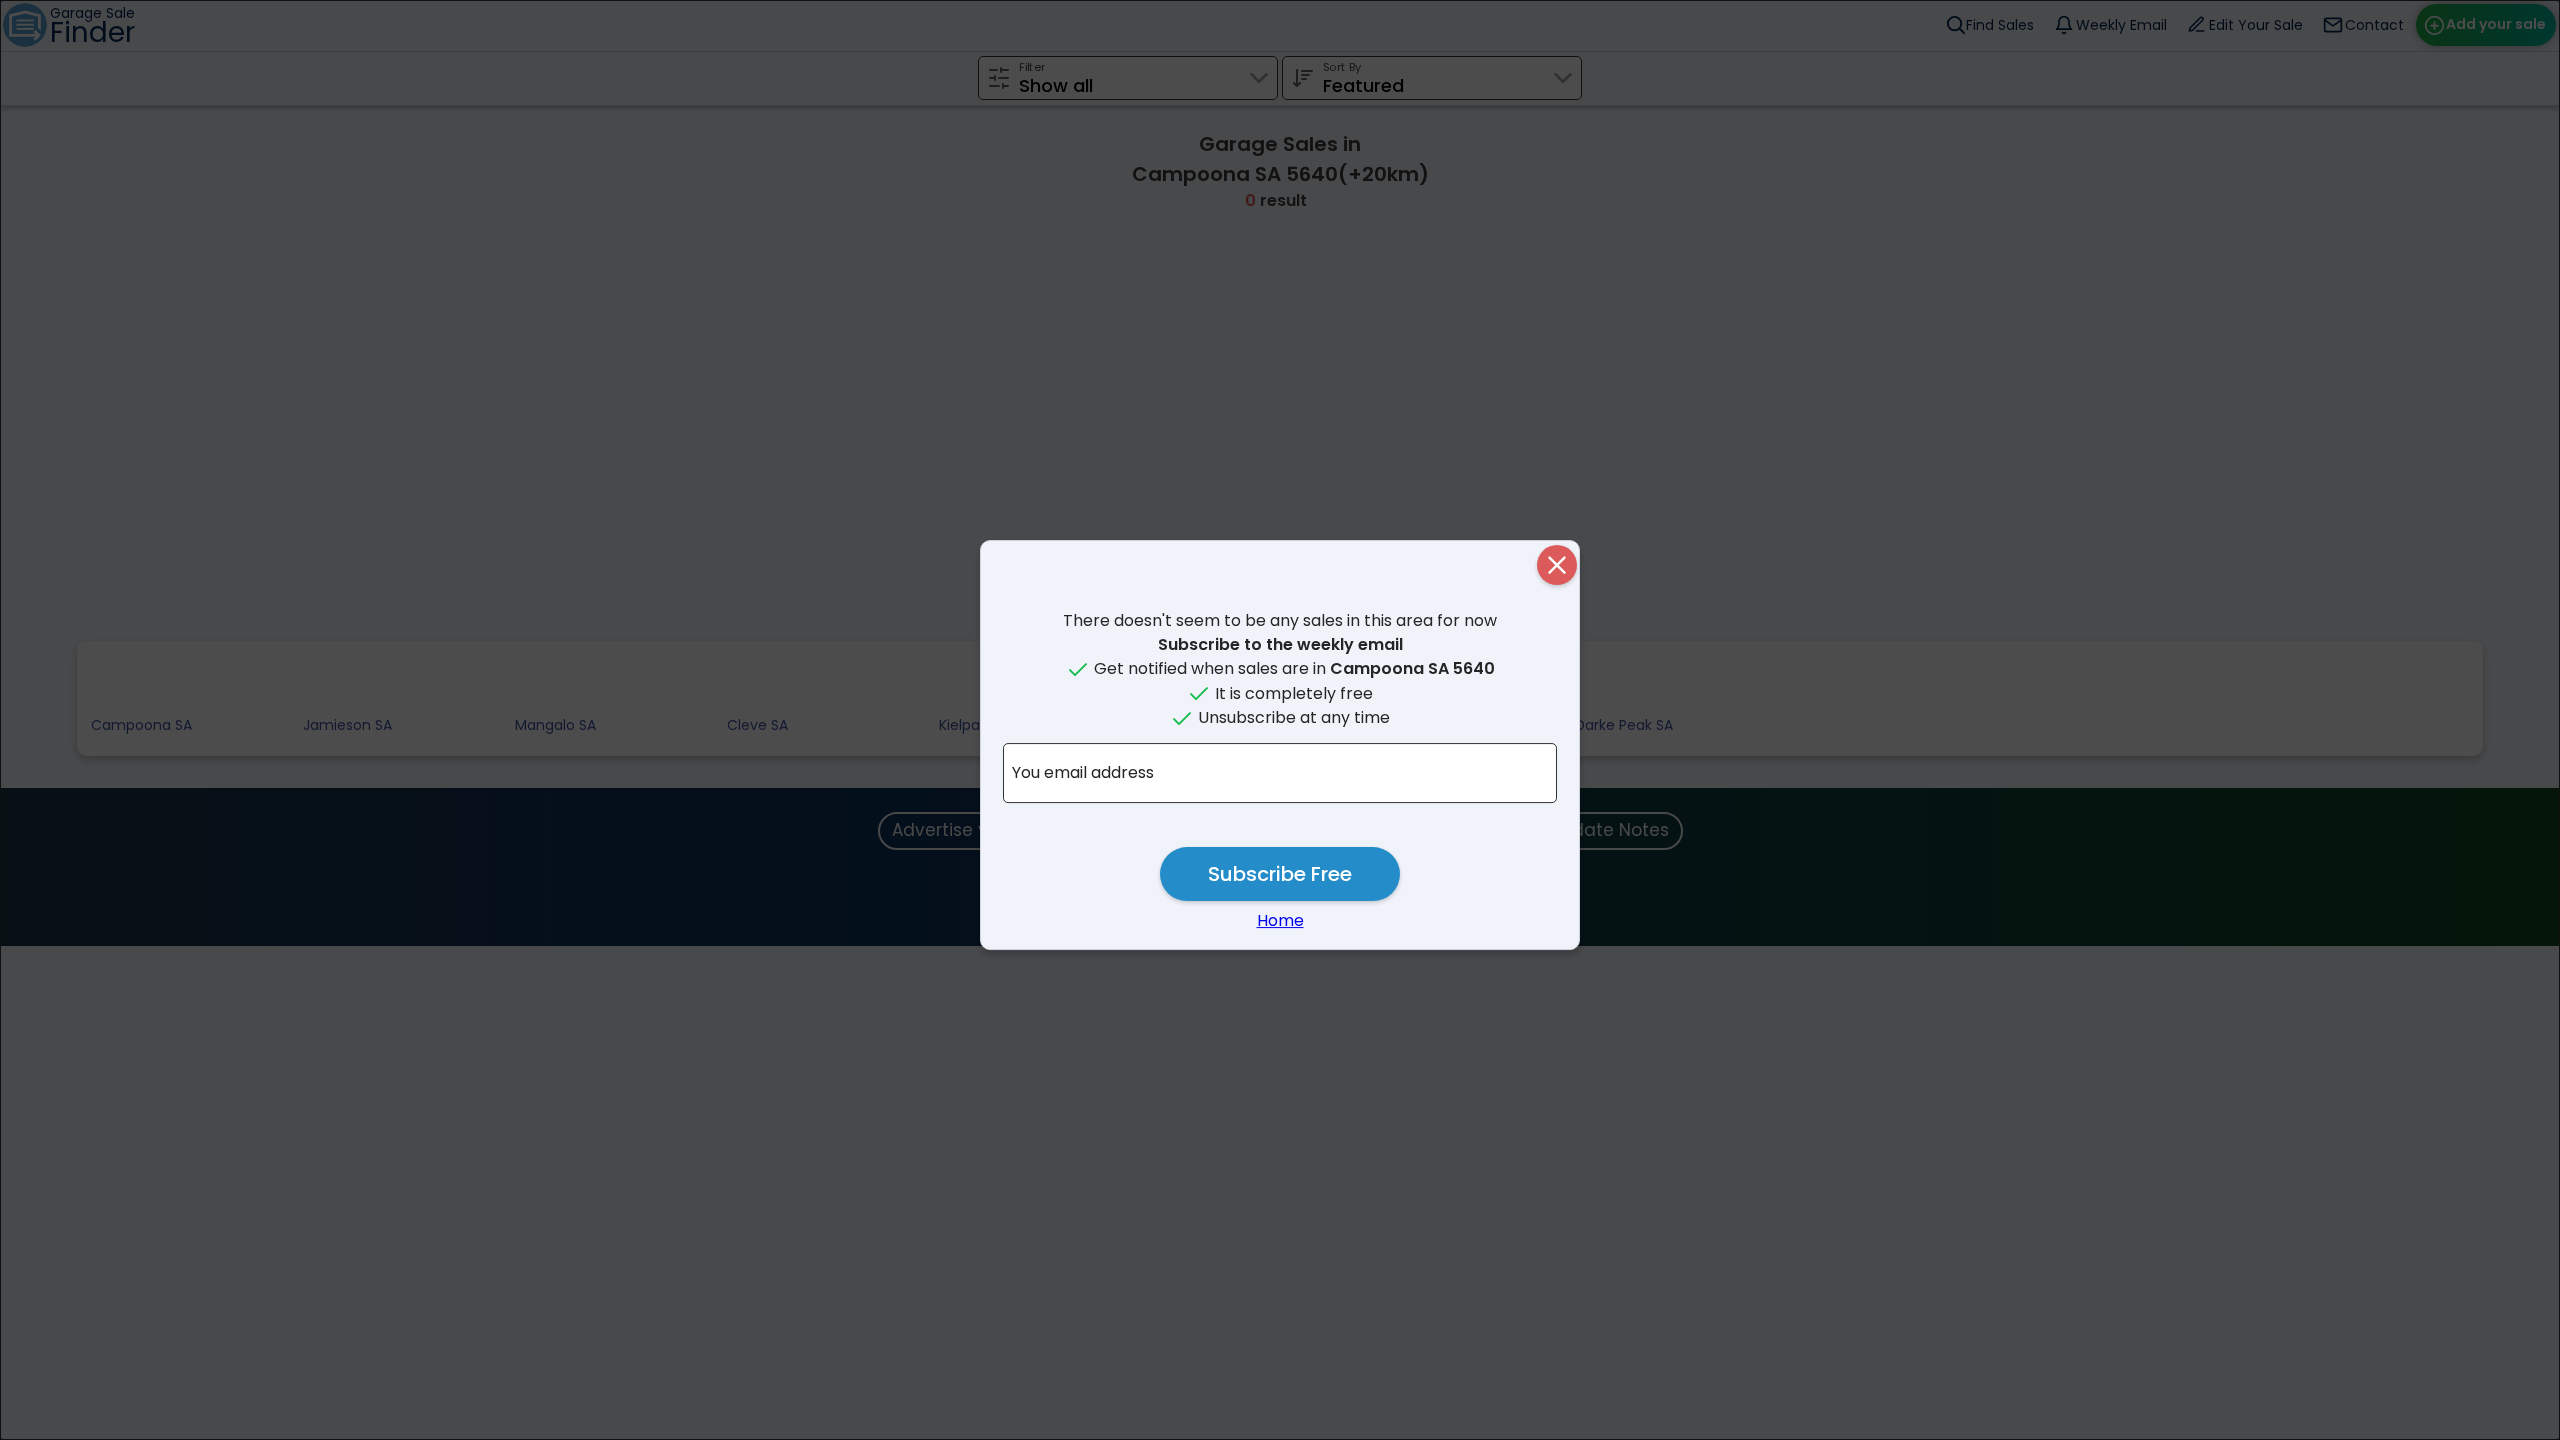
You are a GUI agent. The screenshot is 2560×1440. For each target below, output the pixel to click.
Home (1280, 920)
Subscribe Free (1280, 874)
